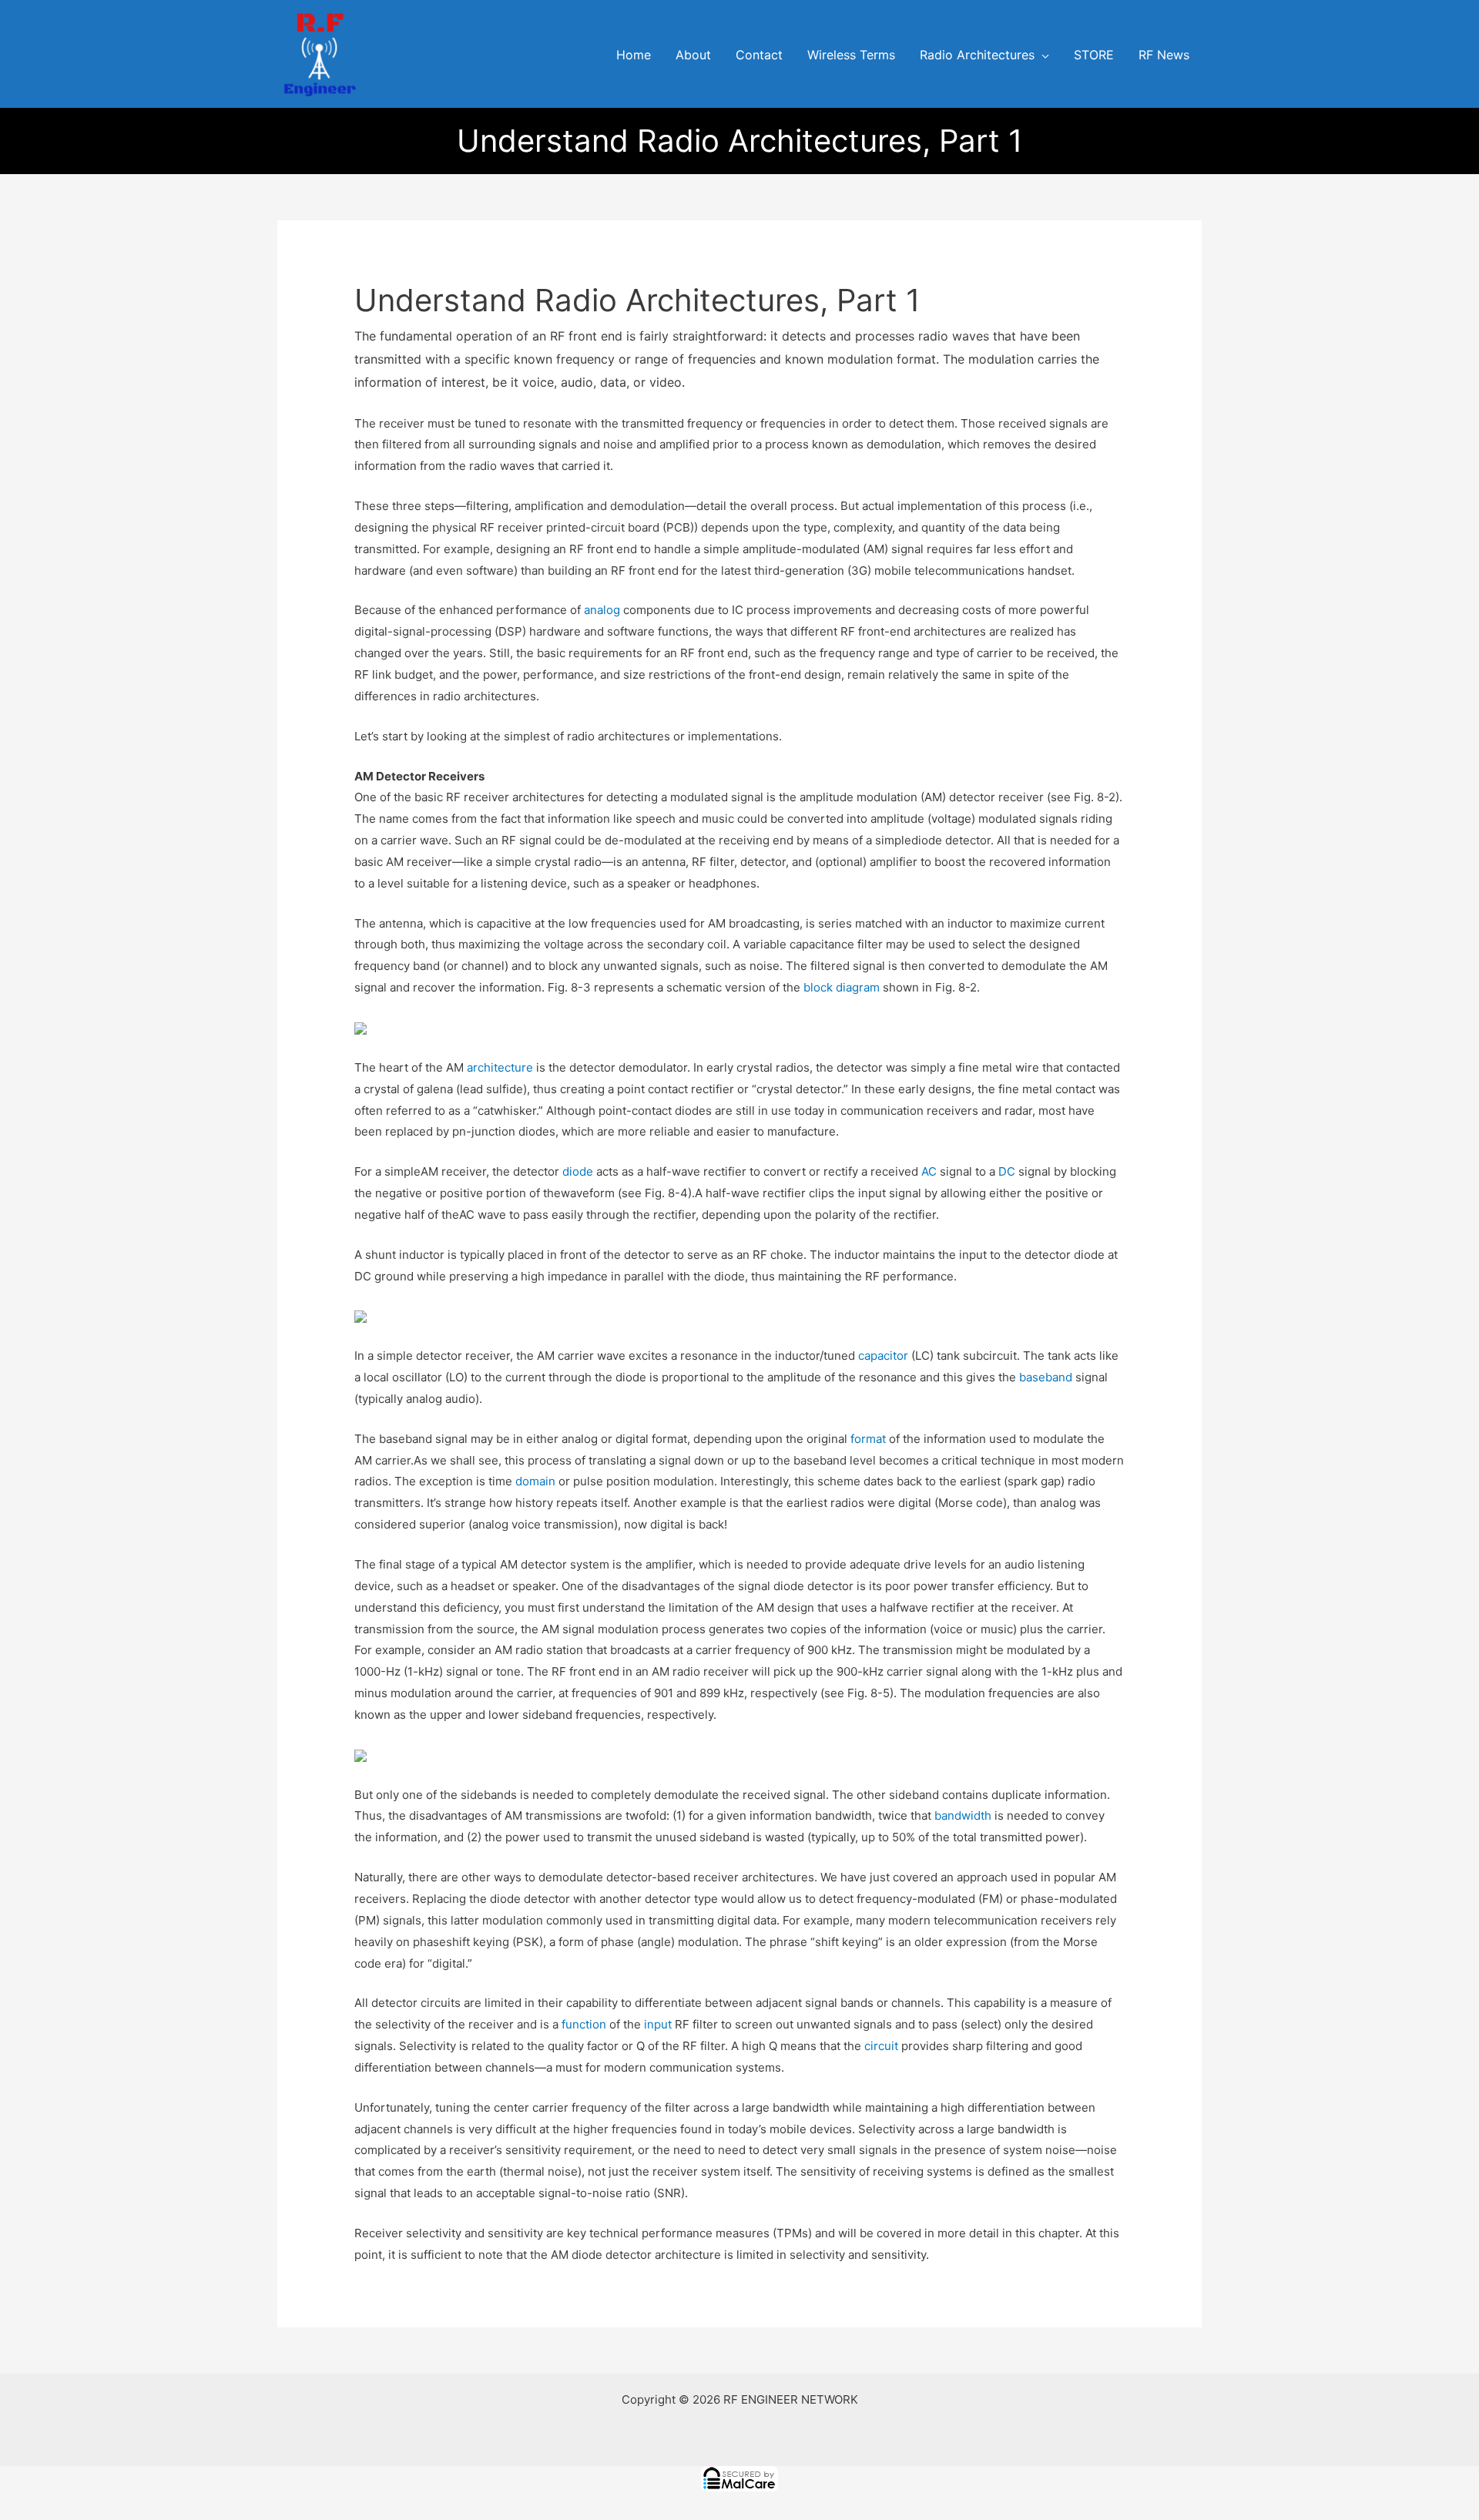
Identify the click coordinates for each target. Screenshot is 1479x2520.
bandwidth (963, 1815)
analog (602, 610)
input (658, 2024)
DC (1007, 1171)
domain (535, 1481)
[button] (1042, 55)
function (584, 2024)
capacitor (883, 1356)
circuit (881, 2046)
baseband (1046, 1377)
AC (929, 1171)
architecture (500, 1067)
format (868, 1439)
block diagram (842, 987)
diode (578, 1171)
